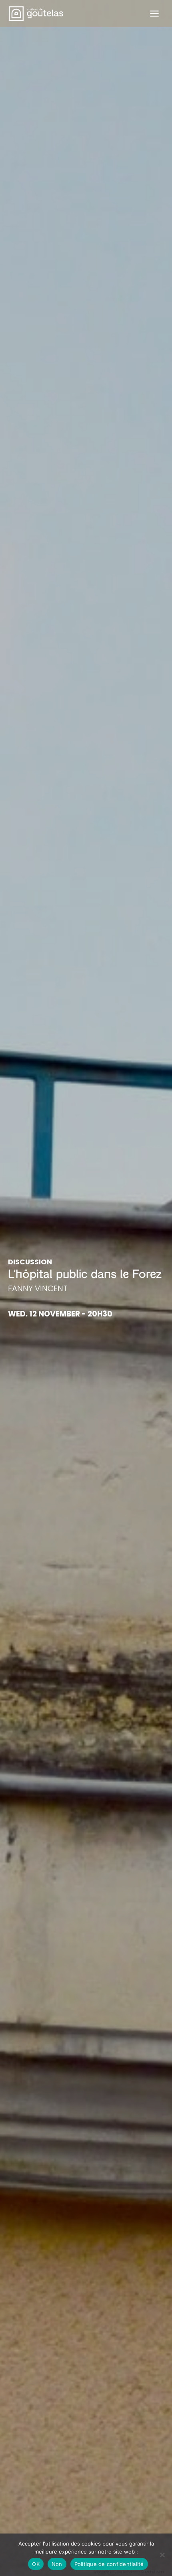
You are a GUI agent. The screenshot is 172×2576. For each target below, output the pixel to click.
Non (57, 2564)
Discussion (30, 1262)
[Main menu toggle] (154, 14)
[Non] (162, 2555)
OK (36, 2564)
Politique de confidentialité (109, 2564)
